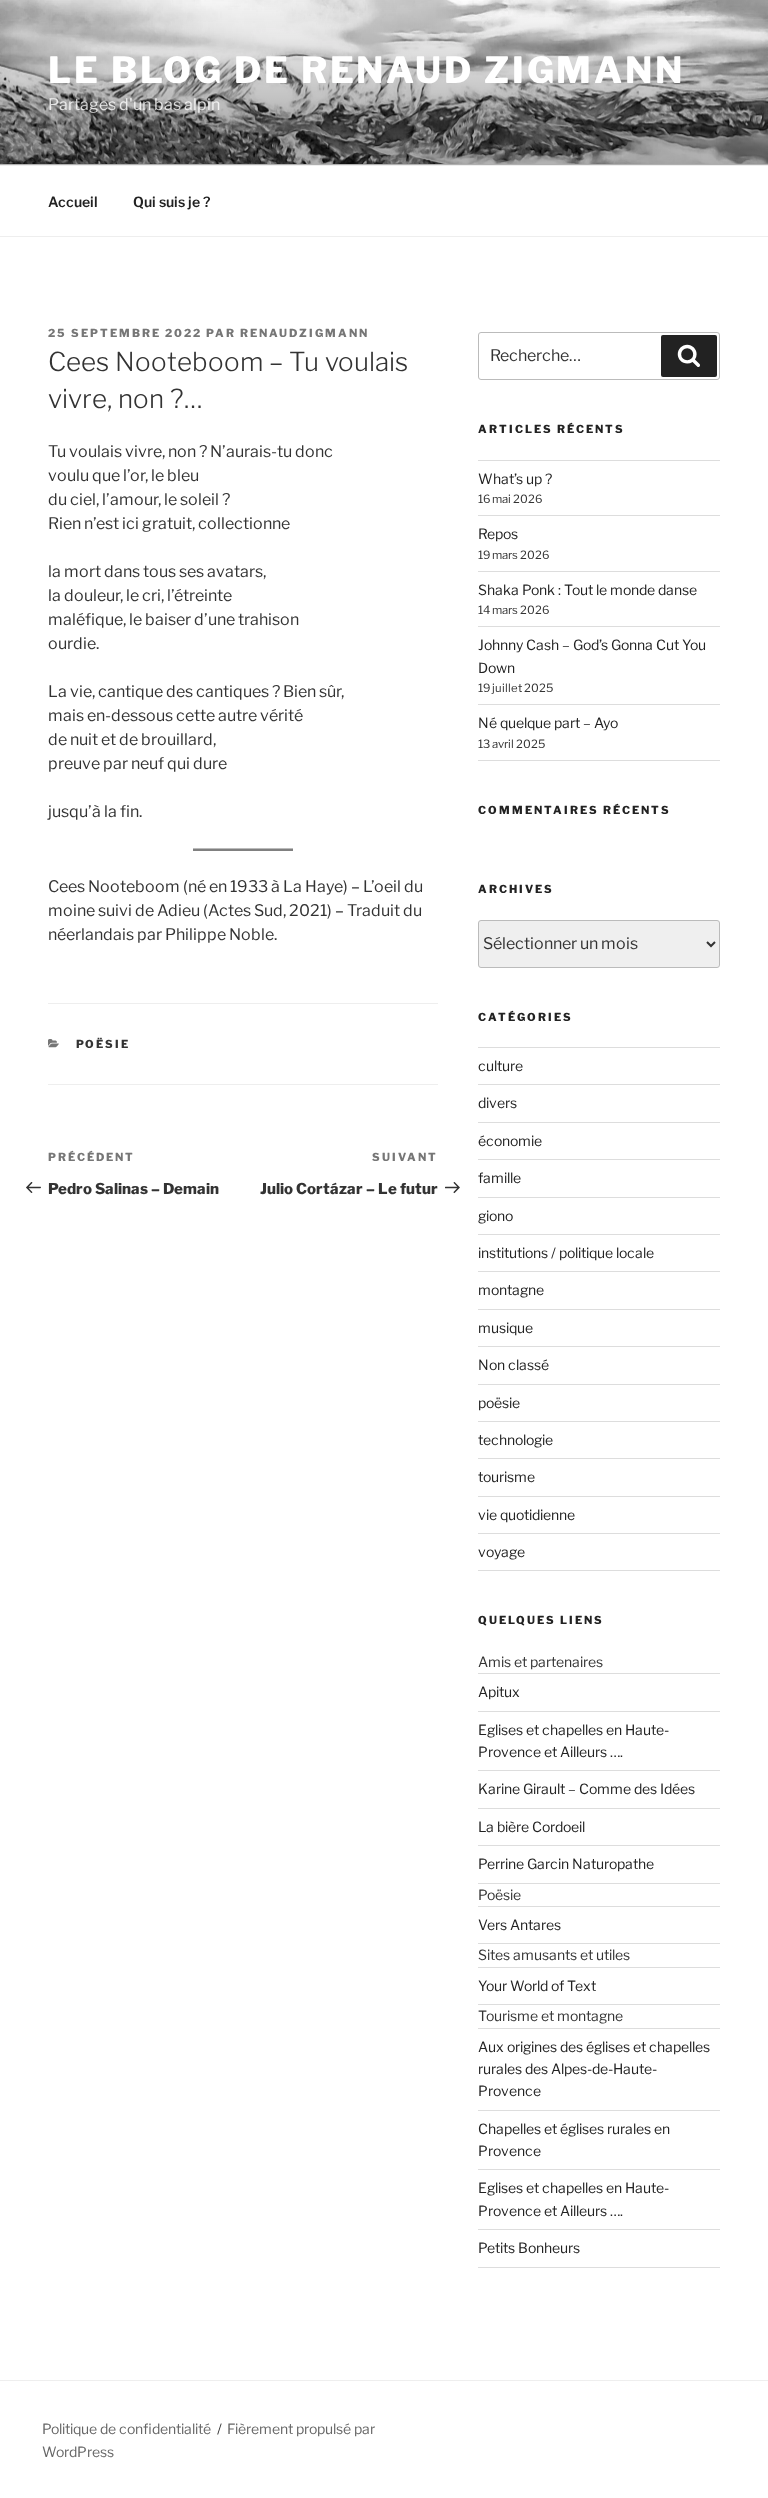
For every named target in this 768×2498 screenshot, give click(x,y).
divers (497, 1102)
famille (499, 1177)
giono (495, 1215)
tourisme (506, 1476)
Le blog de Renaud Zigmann (366, 70)
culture (500, 1065)
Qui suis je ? (171, 201)
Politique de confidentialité (126, 2428)
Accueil (73, 201)
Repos (498, 533)
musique (505, 1327)
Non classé (513, 1364)
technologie (515, 1439)
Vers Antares (519, 1924)
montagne (511, 1289)
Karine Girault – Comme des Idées (586, 1788)
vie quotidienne (526, 1514)
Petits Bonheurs (529, 2247)
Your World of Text (537, 1985)
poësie (103, 1044)
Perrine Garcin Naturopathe (566, 1863)
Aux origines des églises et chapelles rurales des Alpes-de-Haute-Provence (594, 2069)
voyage (501, 1551)
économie (510, 1140)
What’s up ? (515, 478)
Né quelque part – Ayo (548, 722)
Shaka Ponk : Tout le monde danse (587, 589)
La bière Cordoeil (531, 1826)
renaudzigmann (304, 333)
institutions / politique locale (566, 1252)
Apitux (499, 1691)
